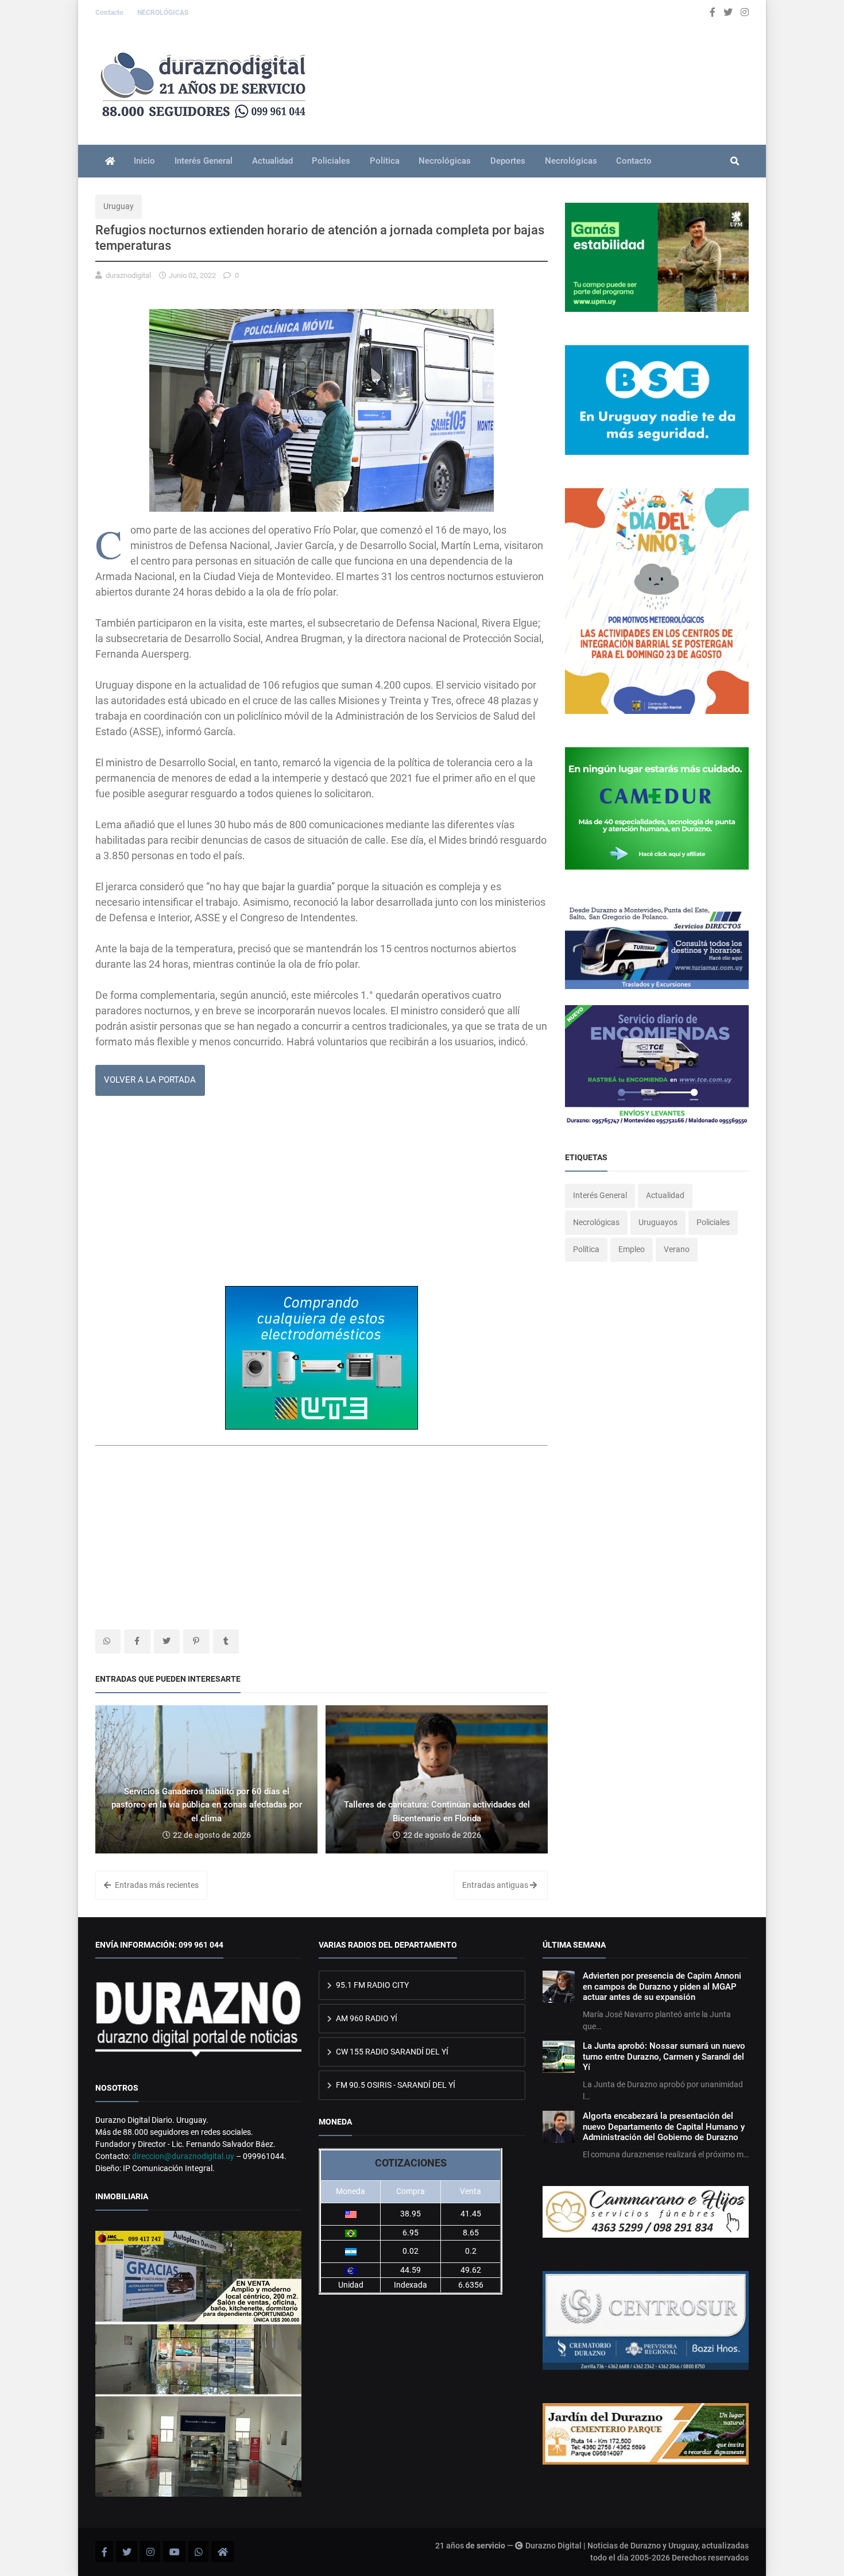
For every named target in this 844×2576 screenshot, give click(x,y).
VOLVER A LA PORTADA (150, 1080)
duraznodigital (128, 275)
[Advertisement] (322, 1195)
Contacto (110, 13)
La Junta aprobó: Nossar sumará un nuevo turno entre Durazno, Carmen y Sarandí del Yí (664, 2056)
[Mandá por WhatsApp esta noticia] (108, 1642)
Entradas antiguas (496, 1885)
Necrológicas (445, 161)
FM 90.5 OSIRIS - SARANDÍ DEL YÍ (395, 2085)
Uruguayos (658, 1222)
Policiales (331, 161)
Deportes (508, 161)
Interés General (204, 161)
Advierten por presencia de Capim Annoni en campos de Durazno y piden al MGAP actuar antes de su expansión (662, 1986)
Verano (677, 1249)
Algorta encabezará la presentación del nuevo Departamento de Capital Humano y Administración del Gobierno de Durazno (664, 2127)
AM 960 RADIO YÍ (366, 2018)
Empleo (632, 1249)
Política (385, 161)
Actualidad (272, 161)
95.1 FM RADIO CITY (371, 1985)
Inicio (144, 161)
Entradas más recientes (156, 1885)
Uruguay (119, 206)
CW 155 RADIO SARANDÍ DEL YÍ (391, 2052)
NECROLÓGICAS (163, 13)
